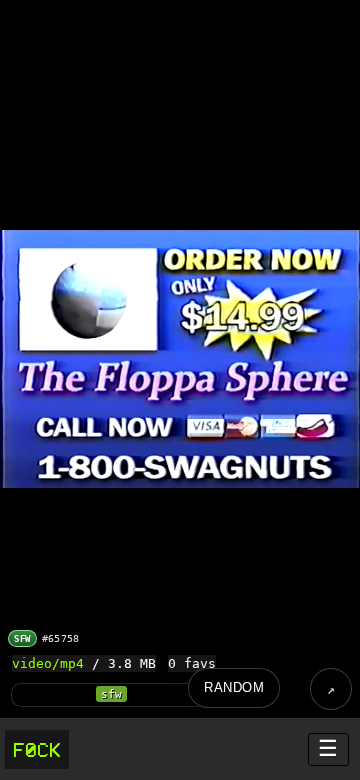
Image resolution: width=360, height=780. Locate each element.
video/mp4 (48, 663)
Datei (331, 689)
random (234, 687)
